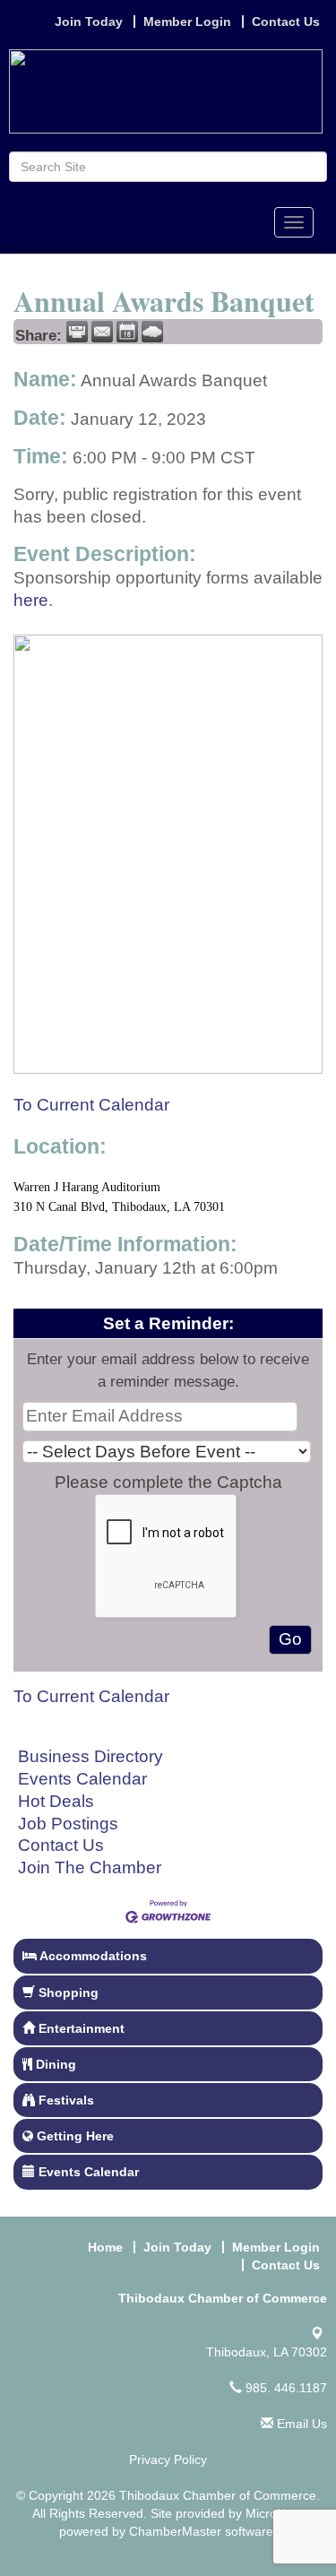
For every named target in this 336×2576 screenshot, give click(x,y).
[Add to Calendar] (127, 332)
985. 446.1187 (284, 2388)
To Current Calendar (91, 1105)
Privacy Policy (168, 2459)
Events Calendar (82, 1779)
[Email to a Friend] (102, 332)
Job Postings (68, 1824)
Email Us (300, 2424)
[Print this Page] (77, 332)
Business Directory (90, 1756)
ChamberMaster (175, 2531)
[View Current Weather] (152, 332)
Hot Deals (56, 1801)
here (31, 600)
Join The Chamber (90, 1867)
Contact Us (61, 1845)
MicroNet (271, 2513)
